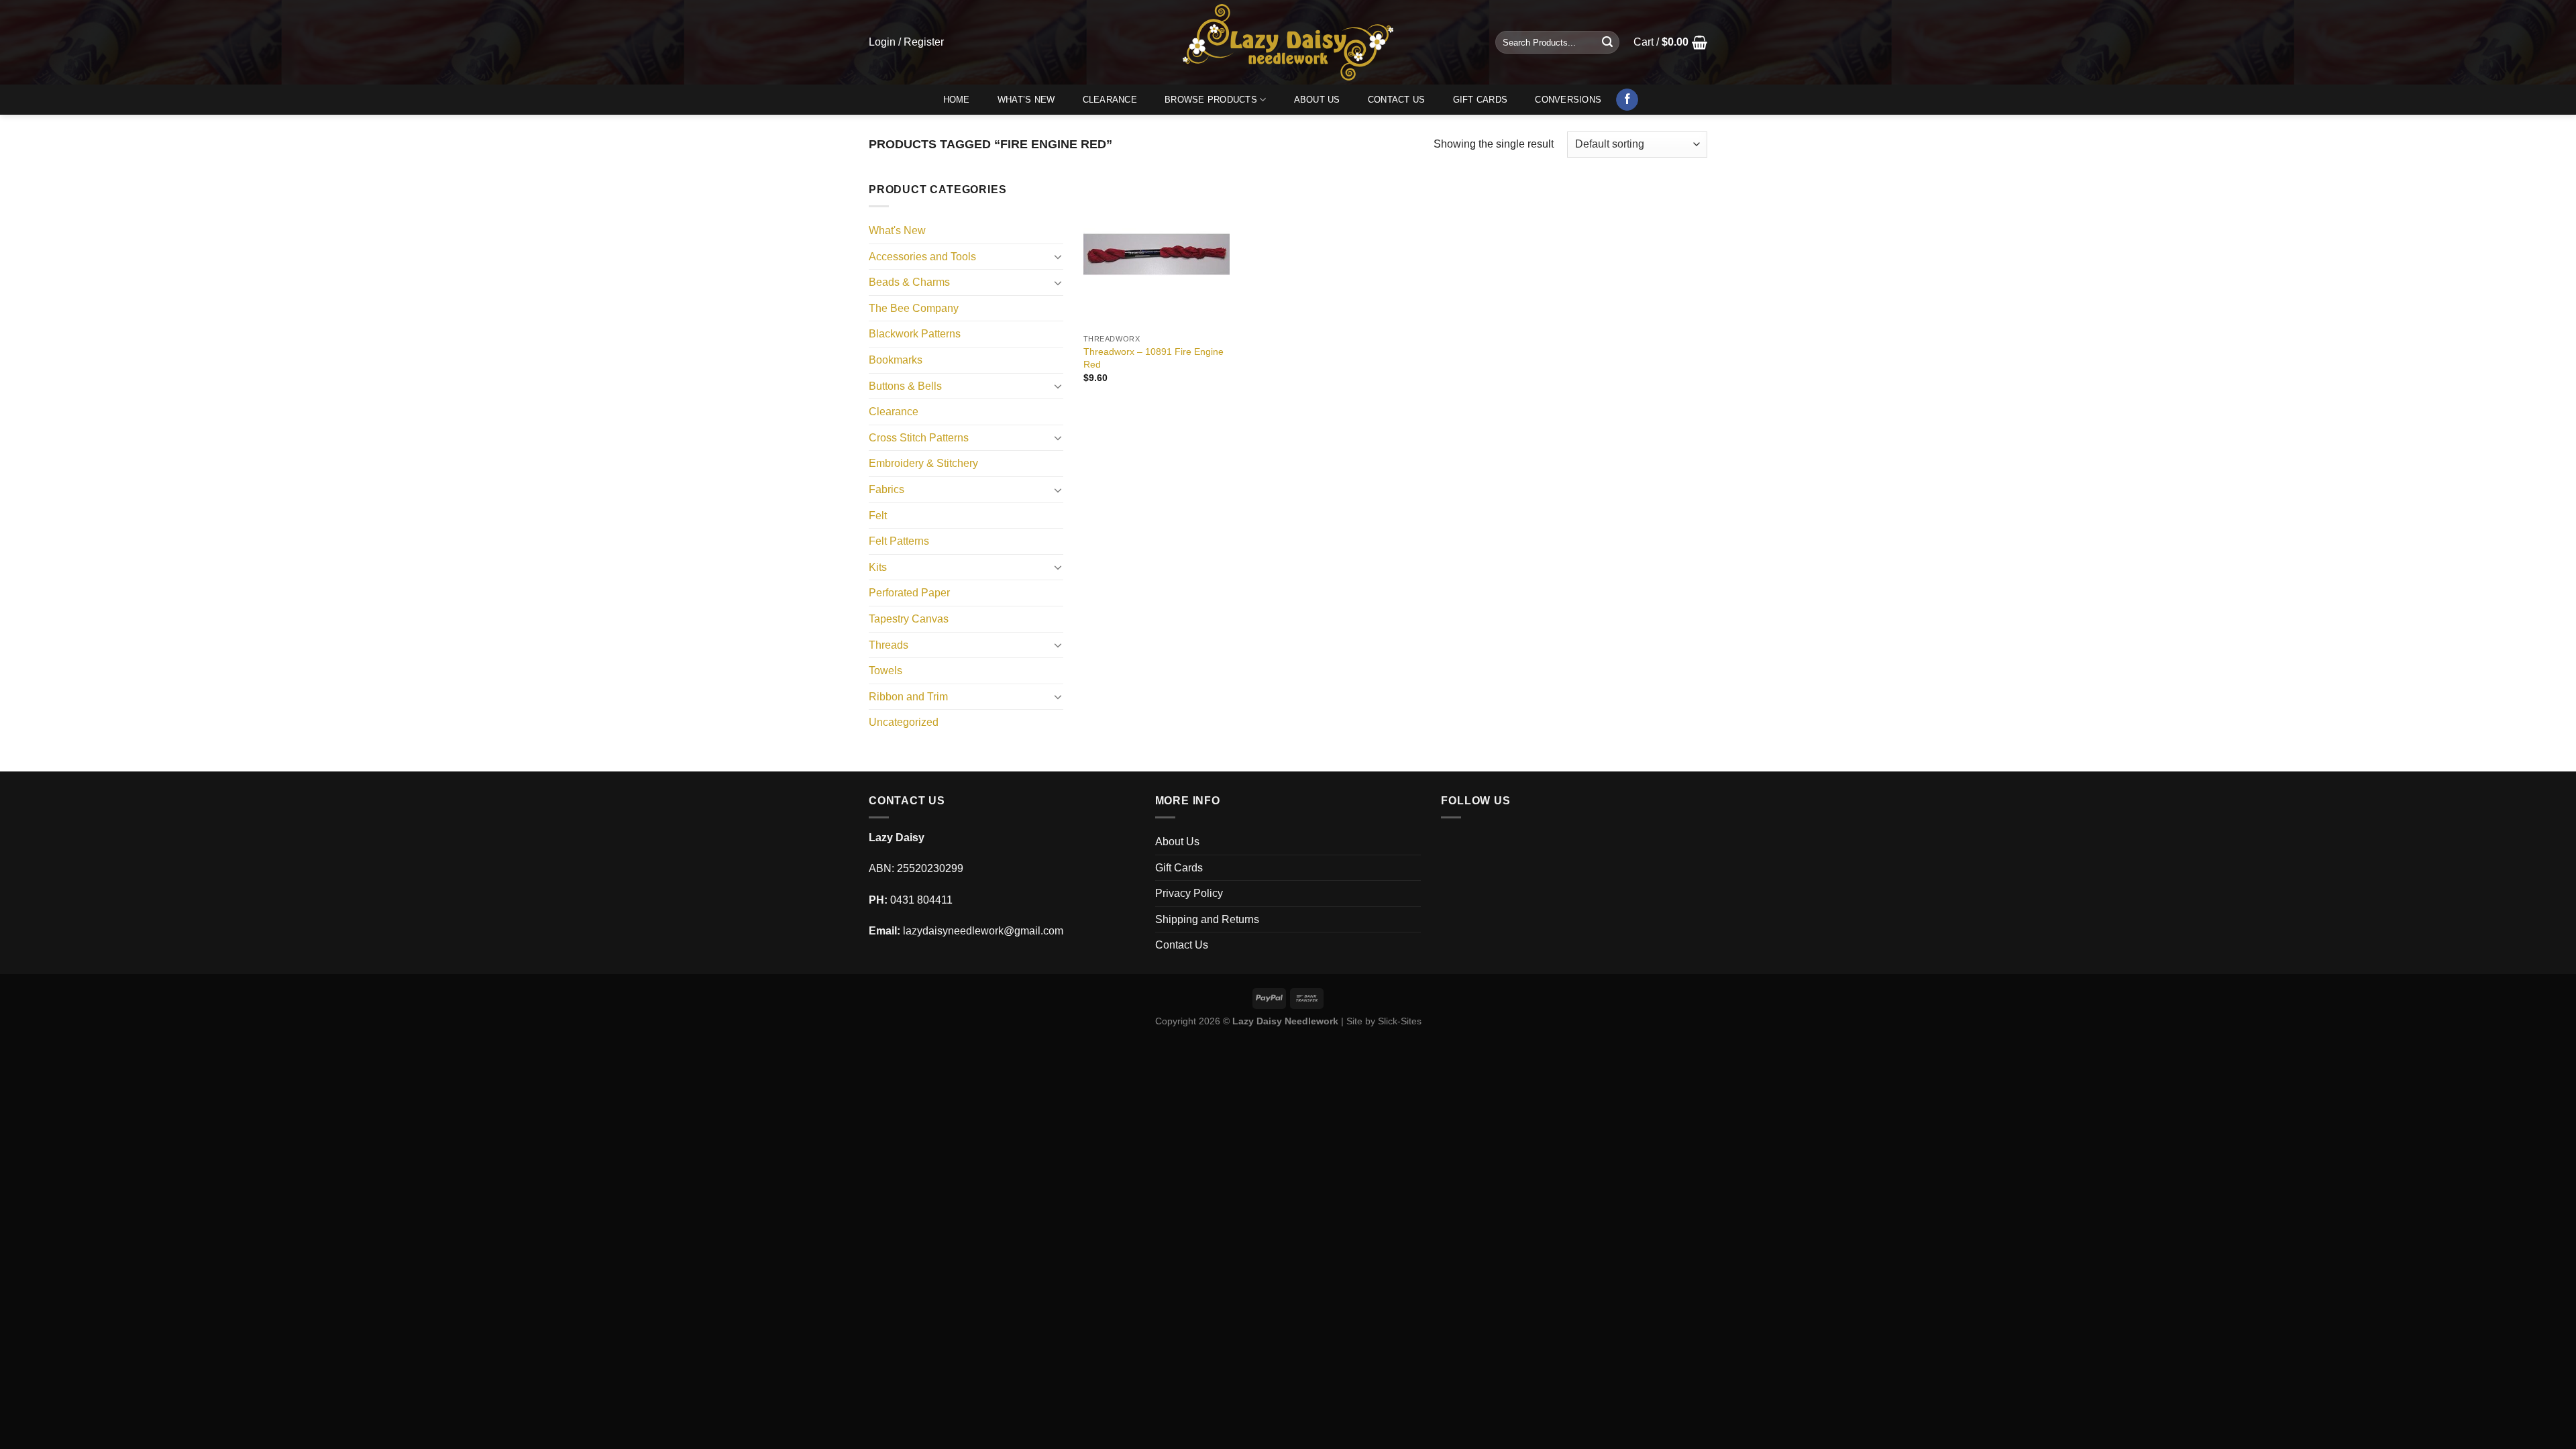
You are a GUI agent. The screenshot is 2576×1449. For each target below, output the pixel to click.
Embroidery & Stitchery (923, 463)
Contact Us (1397, 100)
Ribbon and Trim (908, 697)
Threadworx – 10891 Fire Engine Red (1153, 358)
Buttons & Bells (905, 386)
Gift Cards (1481, 100)
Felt (878, 516)
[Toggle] (1058, 256)
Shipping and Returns (1207, 919)
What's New (897, 230)
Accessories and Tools (922, 257)
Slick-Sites (1400, 1021)
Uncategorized (904, 722)
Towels (885, 670)
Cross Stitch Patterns (919, 438)
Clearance (1110, 100)
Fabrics (887, 489)
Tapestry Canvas (909, 619)
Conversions (1568, 100)
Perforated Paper (909, 593)
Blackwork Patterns (915, 334)
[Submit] (1607, 42)
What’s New (1026, 100)
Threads (889, 645)
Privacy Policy (1189, 893)
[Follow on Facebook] (1627, 100)
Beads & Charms (909, 282)
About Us (1317, 100)
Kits (878, 567)
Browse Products (1211, 100)
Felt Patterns (899, 541)
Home (957, 100)
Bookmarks (896, 360)
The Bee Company (914, 308)
